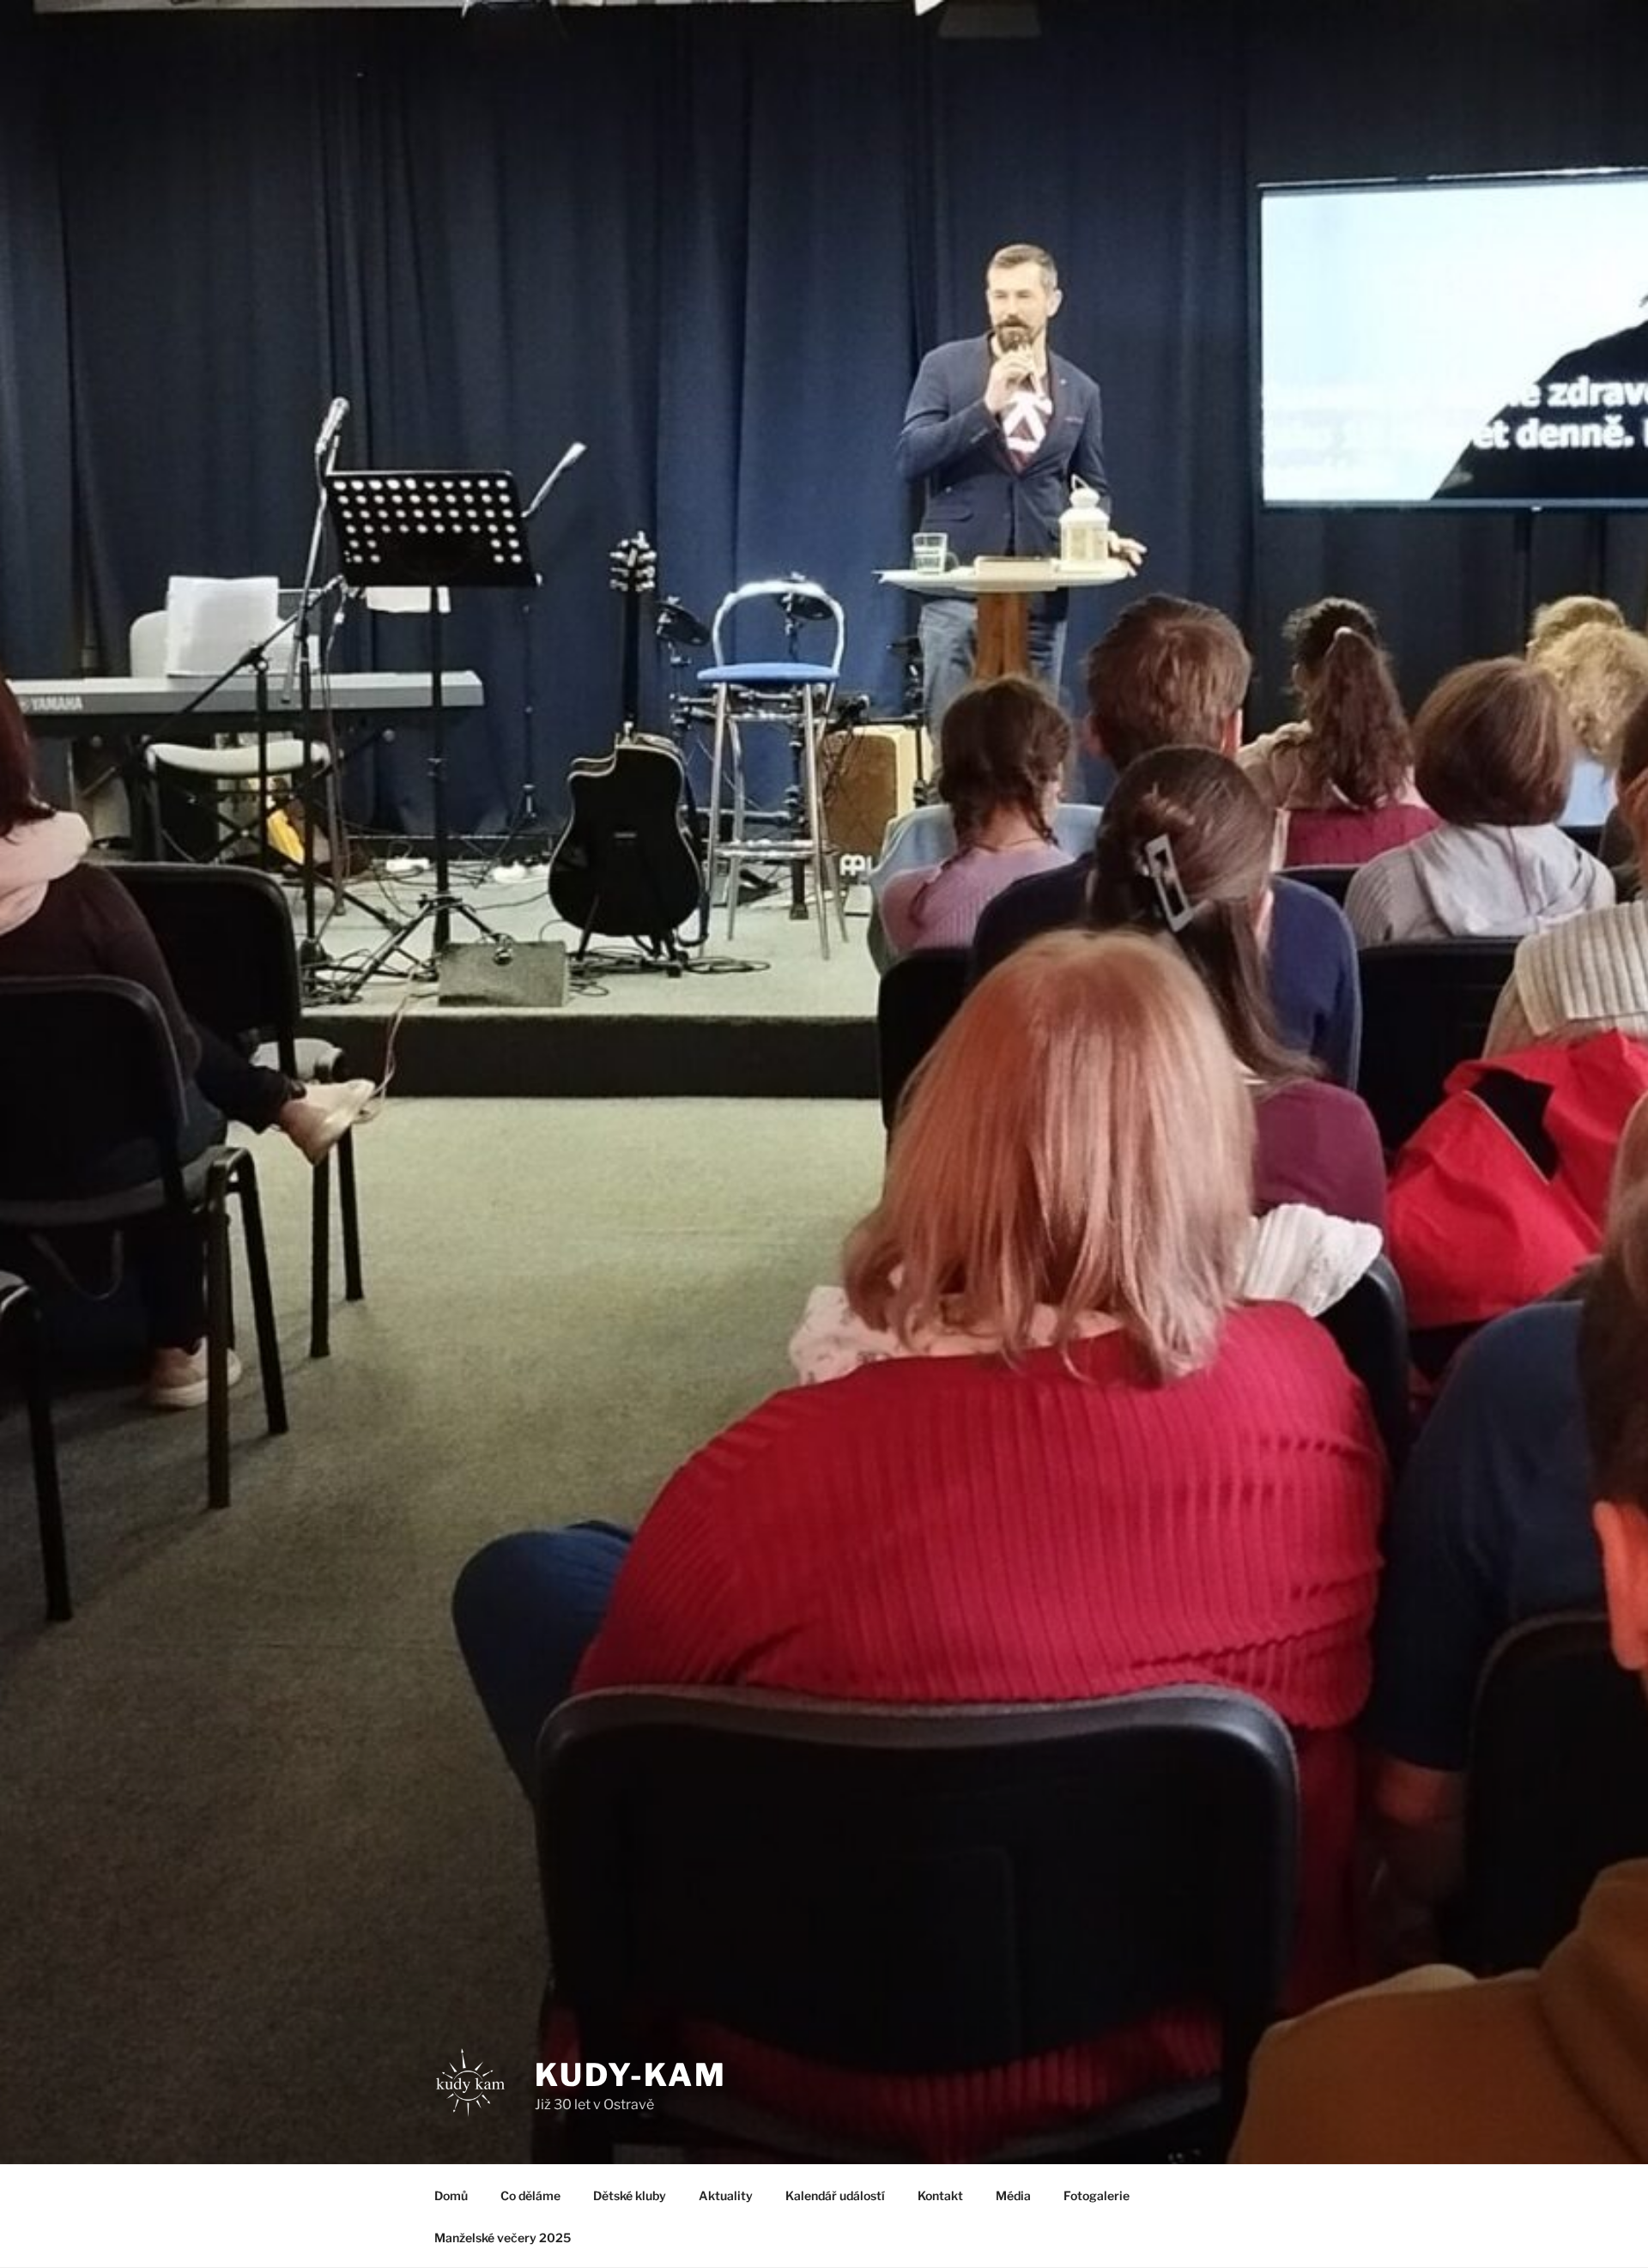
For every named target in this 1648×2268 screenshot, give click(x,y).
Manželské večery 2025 (503, 2238)
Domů (451, 2195)
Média (1013, 2195)
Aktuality (726, 2195)
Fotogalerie (1097, 2195)
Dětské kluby (630, 2195)
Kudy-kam (631, 2075)
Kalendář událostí (835, 2195)
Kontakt (940, 2195)
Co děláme (530, 2195)
